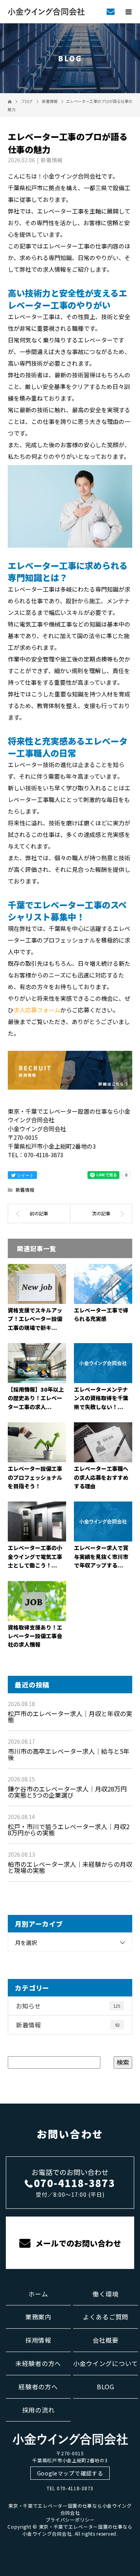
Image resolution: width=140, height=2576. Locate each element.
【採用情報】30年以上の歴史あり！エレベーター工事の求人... (36, 1398)
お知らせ (68, 2006)
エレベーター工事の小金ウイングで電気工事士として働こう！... (35, 1556)
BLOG (106, 2387)
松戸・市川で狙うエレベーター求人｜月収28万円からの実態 (69, 1830)
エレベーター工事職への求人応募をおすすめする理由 (101, 1477)
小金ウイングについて (106, 2363)
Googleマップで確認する (70, 2473)
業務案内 (38, 2317)
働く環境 (106, 2294)
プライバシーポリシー (70, 2520)
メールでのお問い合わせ (77, 2243)
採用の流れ (38, 2410)
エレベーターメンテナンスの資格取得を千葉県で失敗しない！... (101, 1398)
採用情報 (38, 2340)
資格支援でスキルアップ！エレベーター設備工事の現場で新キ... (35, 1319)
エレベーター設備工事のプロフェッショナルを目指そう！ (35, 1477)
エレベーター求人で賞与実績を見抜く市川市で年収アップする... (101, 1556)
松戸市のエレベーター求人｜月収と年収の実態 (70, 1717)
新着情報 (52, 160)
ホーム (38, 2294)
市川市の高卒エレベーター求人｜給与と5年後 (69, 1754)
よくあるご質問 (106, 2317)
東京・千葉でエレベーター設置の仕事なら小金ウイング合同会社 (70, 2509)
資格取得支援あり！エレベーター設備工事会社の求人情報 (35, 1636)
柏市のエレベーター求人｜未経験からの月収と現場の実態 (70, 1867)
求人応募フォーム (37, 1010)
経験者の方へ (38, 2387)
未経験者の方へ (38, 2363)
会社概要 (106, 2340)
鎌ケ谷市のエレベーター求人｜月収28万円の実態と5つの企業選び (67, 1792)
